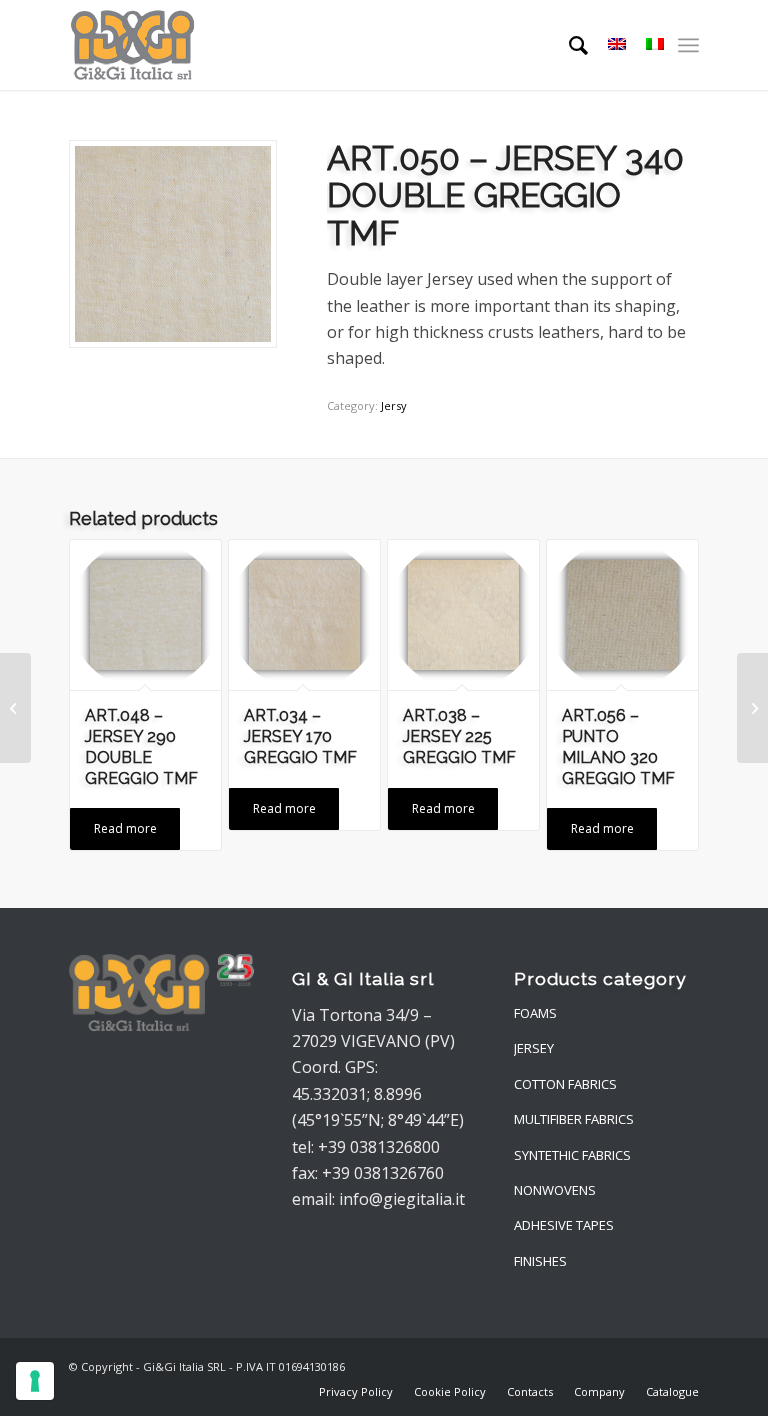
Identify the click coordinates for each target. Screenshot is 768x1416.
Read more (125, 828)
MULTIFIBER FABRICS (574, 1119)
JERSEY (534, 1048)
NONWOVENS (555, 1190)
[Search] (568, 45)
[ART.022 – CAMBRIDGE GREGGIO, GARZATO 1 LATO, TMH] (15, 708)
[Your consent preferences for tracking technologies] (35, 1381)
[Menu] (688, 45)
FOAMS (535, 1013)
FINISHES (540, 1261)
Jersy (394, 405)
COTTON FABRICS (565, 1084)
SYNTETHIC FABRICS (572, 1155)
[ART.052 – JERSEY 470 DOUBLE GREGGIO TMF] (752, 708)
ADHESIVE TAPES (564, 1225)
